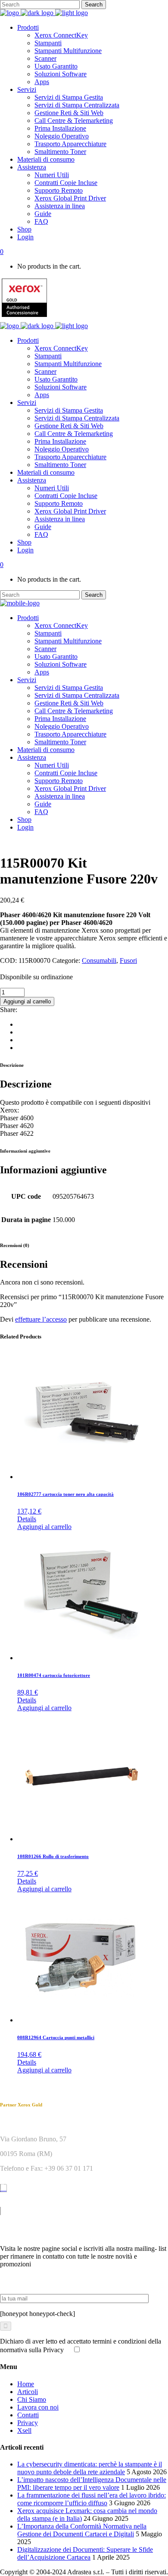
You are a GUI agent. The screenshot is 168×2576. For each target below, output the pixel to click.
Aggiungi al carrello (27, 1001)
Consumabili (99, 961)
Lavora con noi (38, 2407)
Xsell (24, 2430)
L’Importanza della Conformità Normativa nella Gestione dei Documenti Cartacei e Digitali (82, 2530)
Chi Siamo (32, 2399)
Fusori (128, 961)
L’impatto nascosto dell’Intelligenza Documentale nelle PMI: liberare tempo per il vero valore (92, 2484)
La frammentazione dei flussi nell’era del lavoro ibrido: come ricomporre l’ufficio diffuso (92, 2499)
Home (26, 2384)
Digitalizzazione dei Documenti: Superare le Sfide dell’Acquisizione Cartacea (85, 2553)
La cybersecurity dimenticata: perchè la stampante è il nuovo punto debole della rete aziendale (90, 2468)
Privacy (28, 2423)
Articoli (28, 2392)
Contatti (28, 2415)
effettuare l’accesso (41, 1319)
